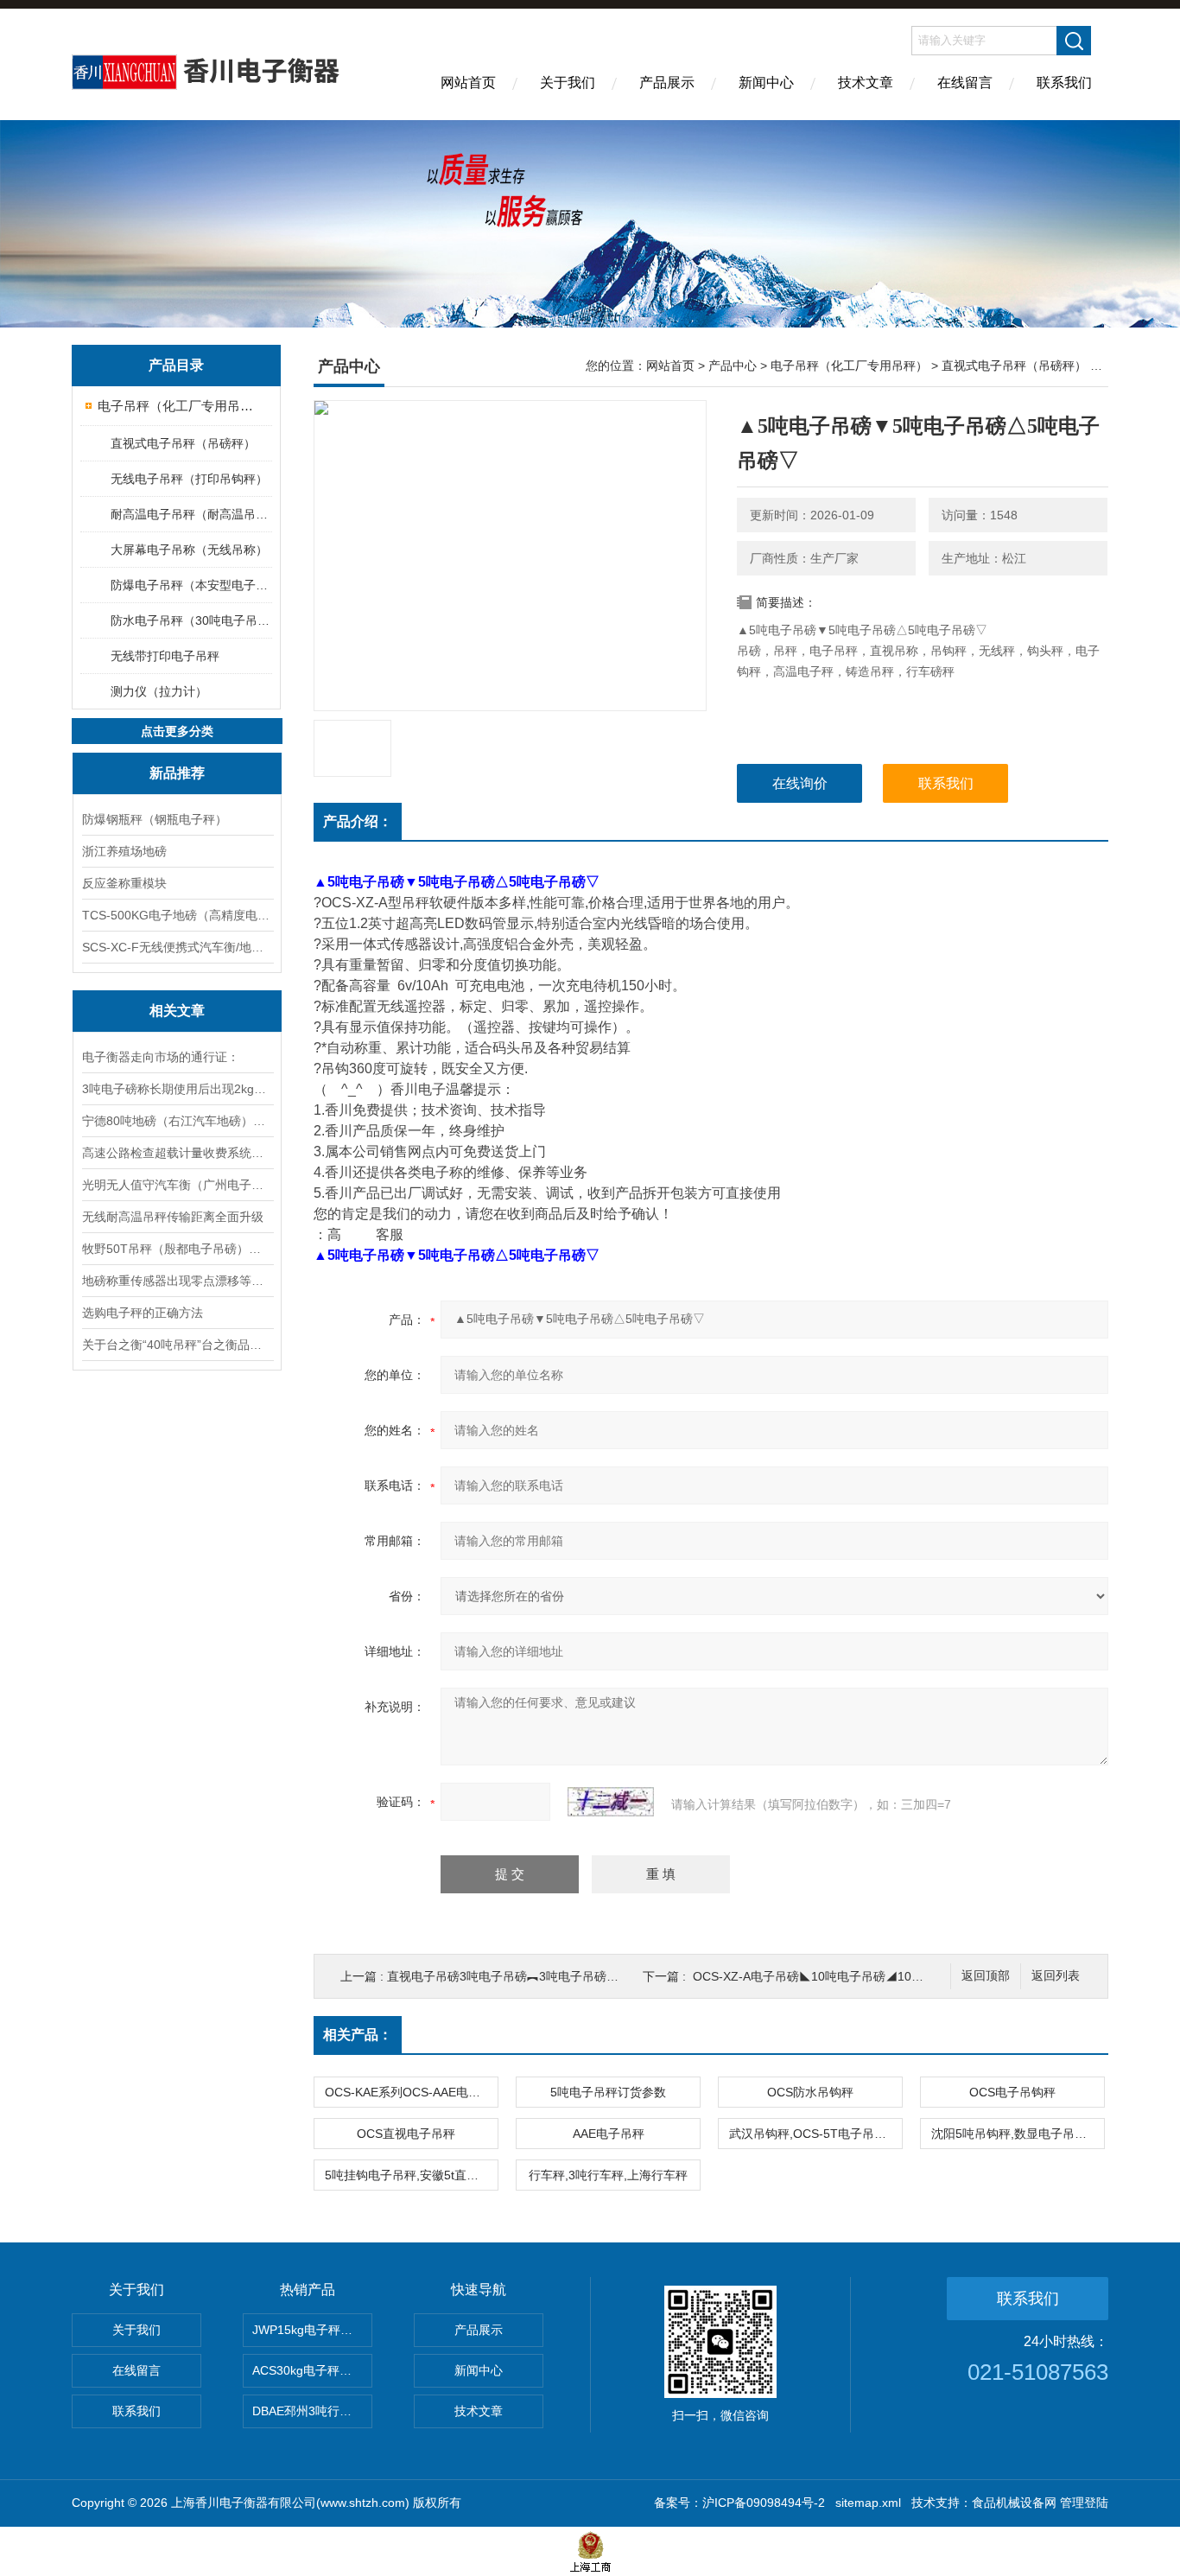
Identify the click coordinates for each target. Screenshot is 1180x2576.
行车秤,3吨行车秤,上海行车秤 (608, 2175)
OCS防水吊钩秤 (810, 2092)
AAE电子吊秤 (609, 2134)
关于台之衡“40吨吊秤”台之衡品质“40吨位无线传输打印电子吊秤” (177, 1345)
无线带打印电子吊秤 (165, 656)
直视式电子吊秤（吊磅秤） (183, 443)
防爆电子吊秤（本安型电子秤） (190, 585)
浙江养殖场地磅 (124, 851)
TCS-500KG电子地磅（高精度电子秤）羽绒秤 (177, 915)
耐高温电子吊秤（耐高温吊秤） (190, 514)
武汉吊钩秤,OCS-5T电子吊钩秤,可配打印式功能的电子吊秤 (815, 2134)
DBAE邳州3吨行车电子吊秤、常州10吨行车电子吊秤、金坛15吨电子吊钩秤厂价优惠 (312, 2411)
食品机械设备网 (1014, 2503)
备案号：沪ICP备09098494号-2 (739, 2503)
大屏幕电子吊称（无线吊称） (189, 550)
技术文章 (866, 83)
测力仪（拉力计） (159, 691)
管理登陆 (1084, 2503)
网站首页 (468, 83)
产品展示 (667, 83)
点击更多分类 (177, 731)
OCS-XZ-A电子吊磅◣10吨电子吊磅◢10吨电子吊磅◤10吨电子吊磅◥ (882, 1976)
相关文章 (177, 1011)
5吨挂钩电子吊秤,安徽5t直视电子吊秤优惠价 (411, 2175)
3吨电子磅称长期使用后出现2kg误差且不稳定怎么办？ (177, 1089)
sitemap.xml (868, 2503)
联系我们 (1064, 83)
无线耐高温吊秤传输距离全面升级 (173, 1217)
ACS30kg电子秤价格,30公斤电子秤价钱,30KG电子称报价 (312, 2370)
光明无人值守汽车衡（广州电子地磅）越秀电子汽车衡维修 (177, 1185)
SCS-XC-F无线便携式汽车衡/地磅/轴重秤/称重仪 (177, 947)
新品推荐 (177, 773)
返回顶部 (986, 1976)
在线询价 (800, 783)
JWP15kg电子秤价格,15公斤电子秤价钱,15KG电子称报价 (312, 2330)
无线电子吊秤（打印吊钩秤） (189, 479)
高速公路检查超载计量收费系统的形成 (177, 1153)
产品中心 (733, 366)
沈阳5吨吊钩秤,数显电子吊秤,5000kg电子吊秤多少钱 (1018, 2134)
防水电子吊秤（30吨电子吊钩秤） (190, 620)
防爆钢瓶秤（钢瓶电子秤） (155, 819)
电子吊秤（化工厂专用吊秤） (178, 406)
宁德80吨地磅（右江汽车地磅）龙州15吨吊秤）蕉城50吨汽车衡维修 (177, 1121)
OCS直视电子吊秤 (406, 2134)
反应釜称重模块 (124, 883)
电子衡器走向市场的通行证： (161, 1057)
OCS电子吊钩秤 (1012, 2092)
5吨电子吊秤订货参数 (608, 2092)
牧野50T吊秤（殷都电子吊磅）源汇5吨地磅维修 (177, 1249)
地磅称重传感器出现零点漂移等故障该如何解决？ (177, 1281)
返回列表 (1056, 1976)
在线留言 (965, 83)
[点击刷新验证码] (611, 1802)
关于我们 (568, 83)
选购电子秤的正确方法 (143, 1313)
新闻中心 (766, 83)
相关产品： (358, 2035)
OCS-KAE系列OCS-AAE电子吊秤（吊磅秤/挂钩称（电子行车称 (411, 2092)
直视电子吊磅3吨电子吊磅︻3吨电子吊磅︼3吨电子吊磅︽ (542, 1976)
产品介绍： (358, 821)
